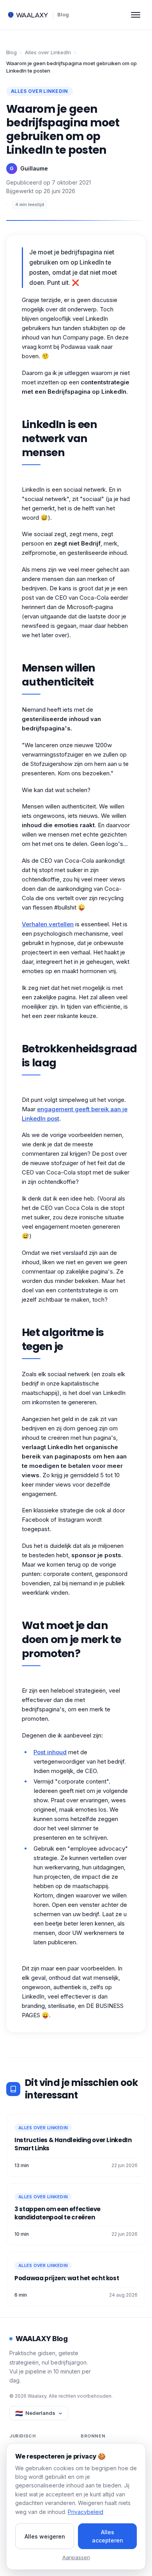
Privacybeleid (86, 2512)
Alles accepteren (108, 2536)
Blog (63, 14)
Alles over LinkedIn (48, 52)
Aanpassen (76, 2557)
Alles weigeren (45, 2536)
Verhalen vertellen (48, 924)
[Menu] (136, 15)
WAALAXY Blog (42, 2339)
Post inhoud (50, 1752)
